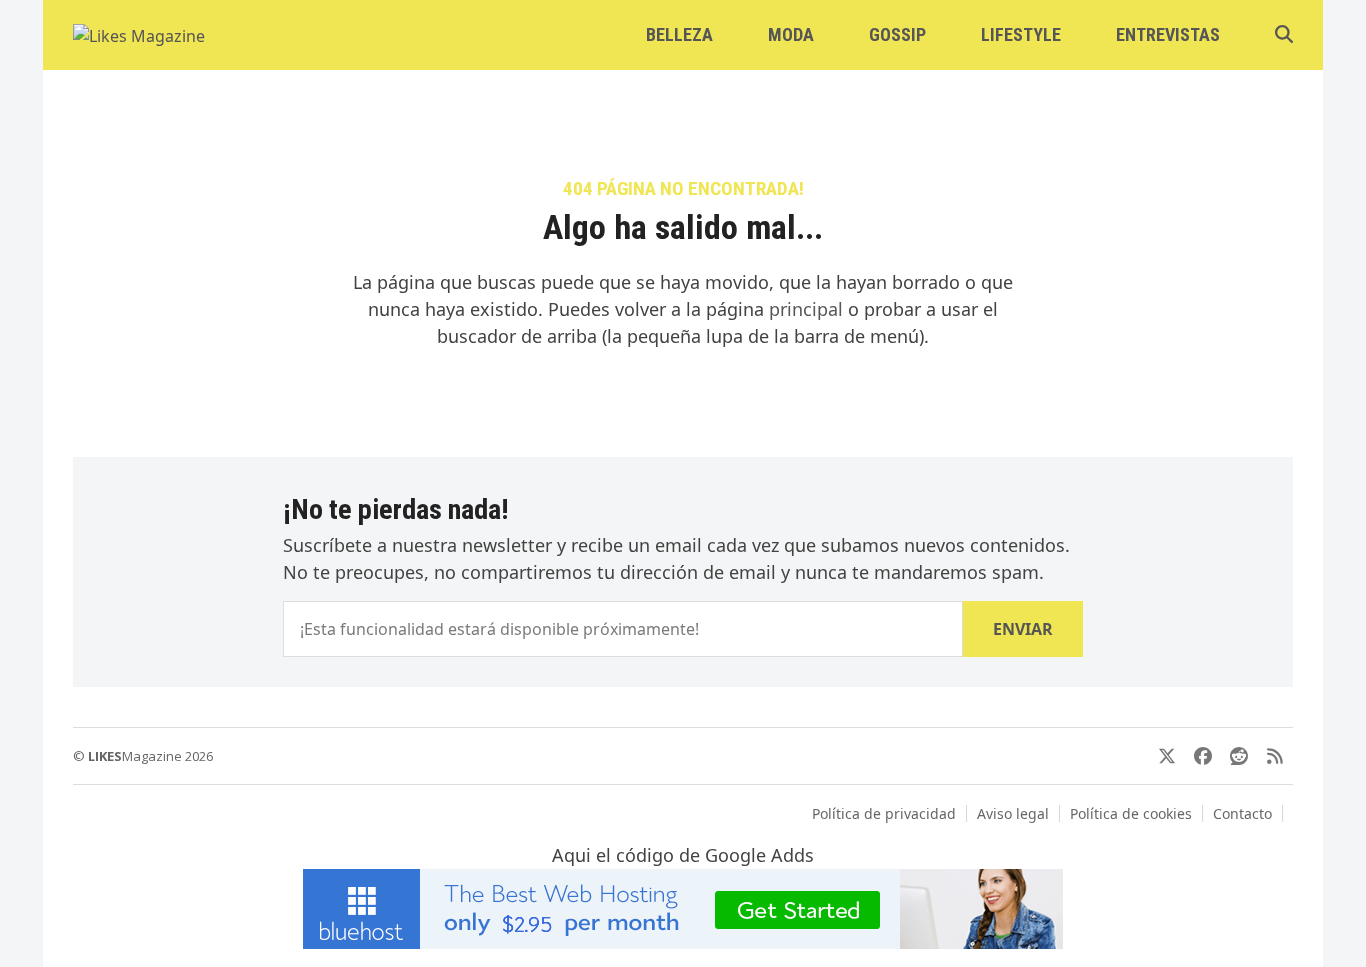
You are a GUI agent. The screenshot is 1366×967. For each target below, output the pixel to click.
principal (806, 309)
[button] (1284, 35)
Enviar (1023, 629)
